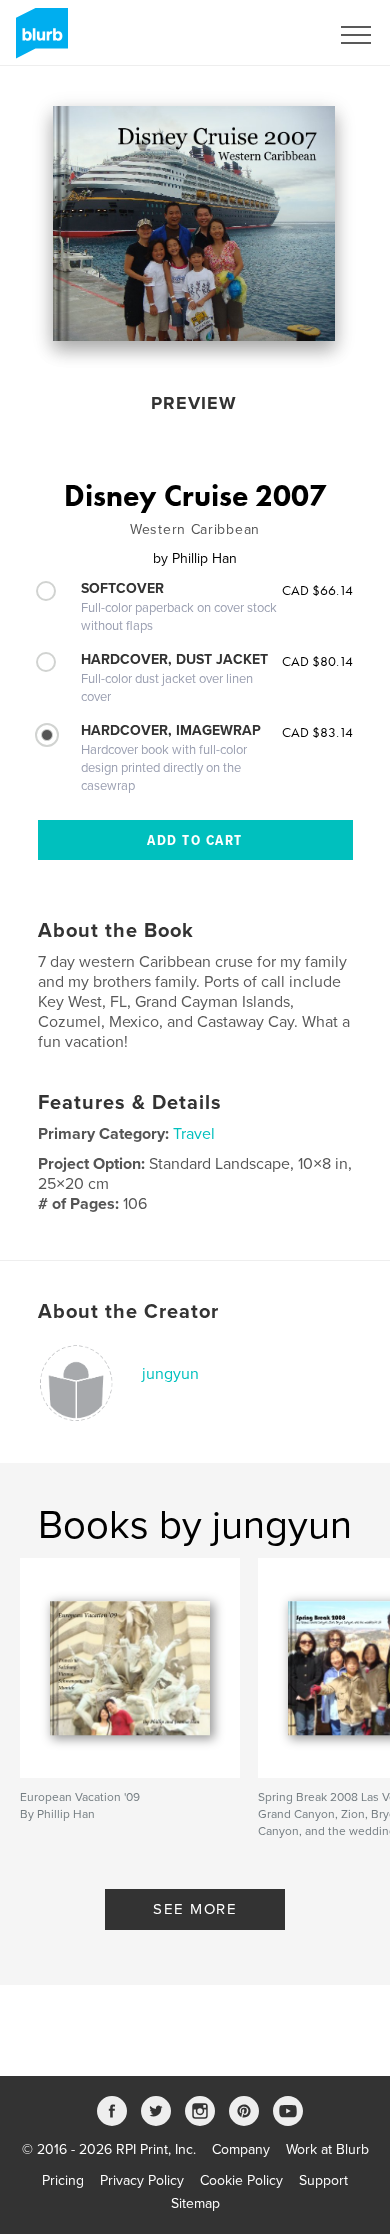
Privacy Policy (142, 2180)
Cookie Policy (241, 2180)
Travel (194, 1134)
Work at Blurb (327, 2149)
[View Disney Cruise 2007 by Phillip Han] (194, 223)
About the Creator (128, 1312)
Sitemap (195, 2203)
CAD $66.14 (317, 590)
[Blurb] (38, 41)
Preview (194, 403)
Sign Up (278, 35)
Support (323, 2180)
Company (241, 2149)
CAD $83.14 (317, 732)
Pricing (63, 2180)
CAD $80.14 (317, 661)
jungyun (170, 1374)
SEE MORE (195, 1909)
